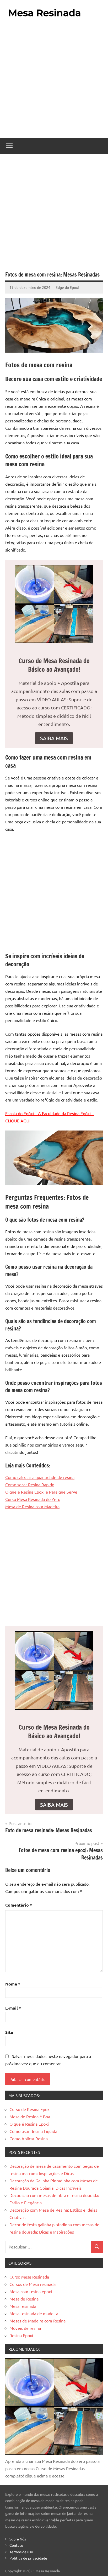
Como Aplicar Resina (29, 2138)
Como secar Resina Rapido (30, 1484)
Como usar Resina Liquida (33, 2131)
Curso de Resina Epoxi (30, 2109)
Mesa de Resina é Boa (30, 2116)
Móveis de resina (25, 2328)
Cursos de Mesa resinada (33, 2284)
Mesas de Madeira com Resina (37, 2321)
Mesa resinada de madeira (34, 2313)
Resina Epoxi (21, 2335)
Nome (13, 1984)
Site (9, 2032)
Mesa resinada (23, 2306)
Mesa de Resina (24, 2299)
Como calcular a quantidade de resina (40, 1477)
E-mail (13, 2008)
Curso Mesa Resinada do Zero (33, 1499)
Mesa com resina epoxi (31, 2291)
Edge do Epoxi (67, 287)
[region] (54, 2531)
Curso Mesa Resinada (29, 2277)
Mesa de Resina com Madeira (32, 1506)
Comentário (19, 1905)
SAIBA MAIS (54, 738)
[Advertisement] (54, 79)
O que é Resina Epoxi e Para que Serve (41, 1492)
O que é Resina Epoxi (29, 2124)
